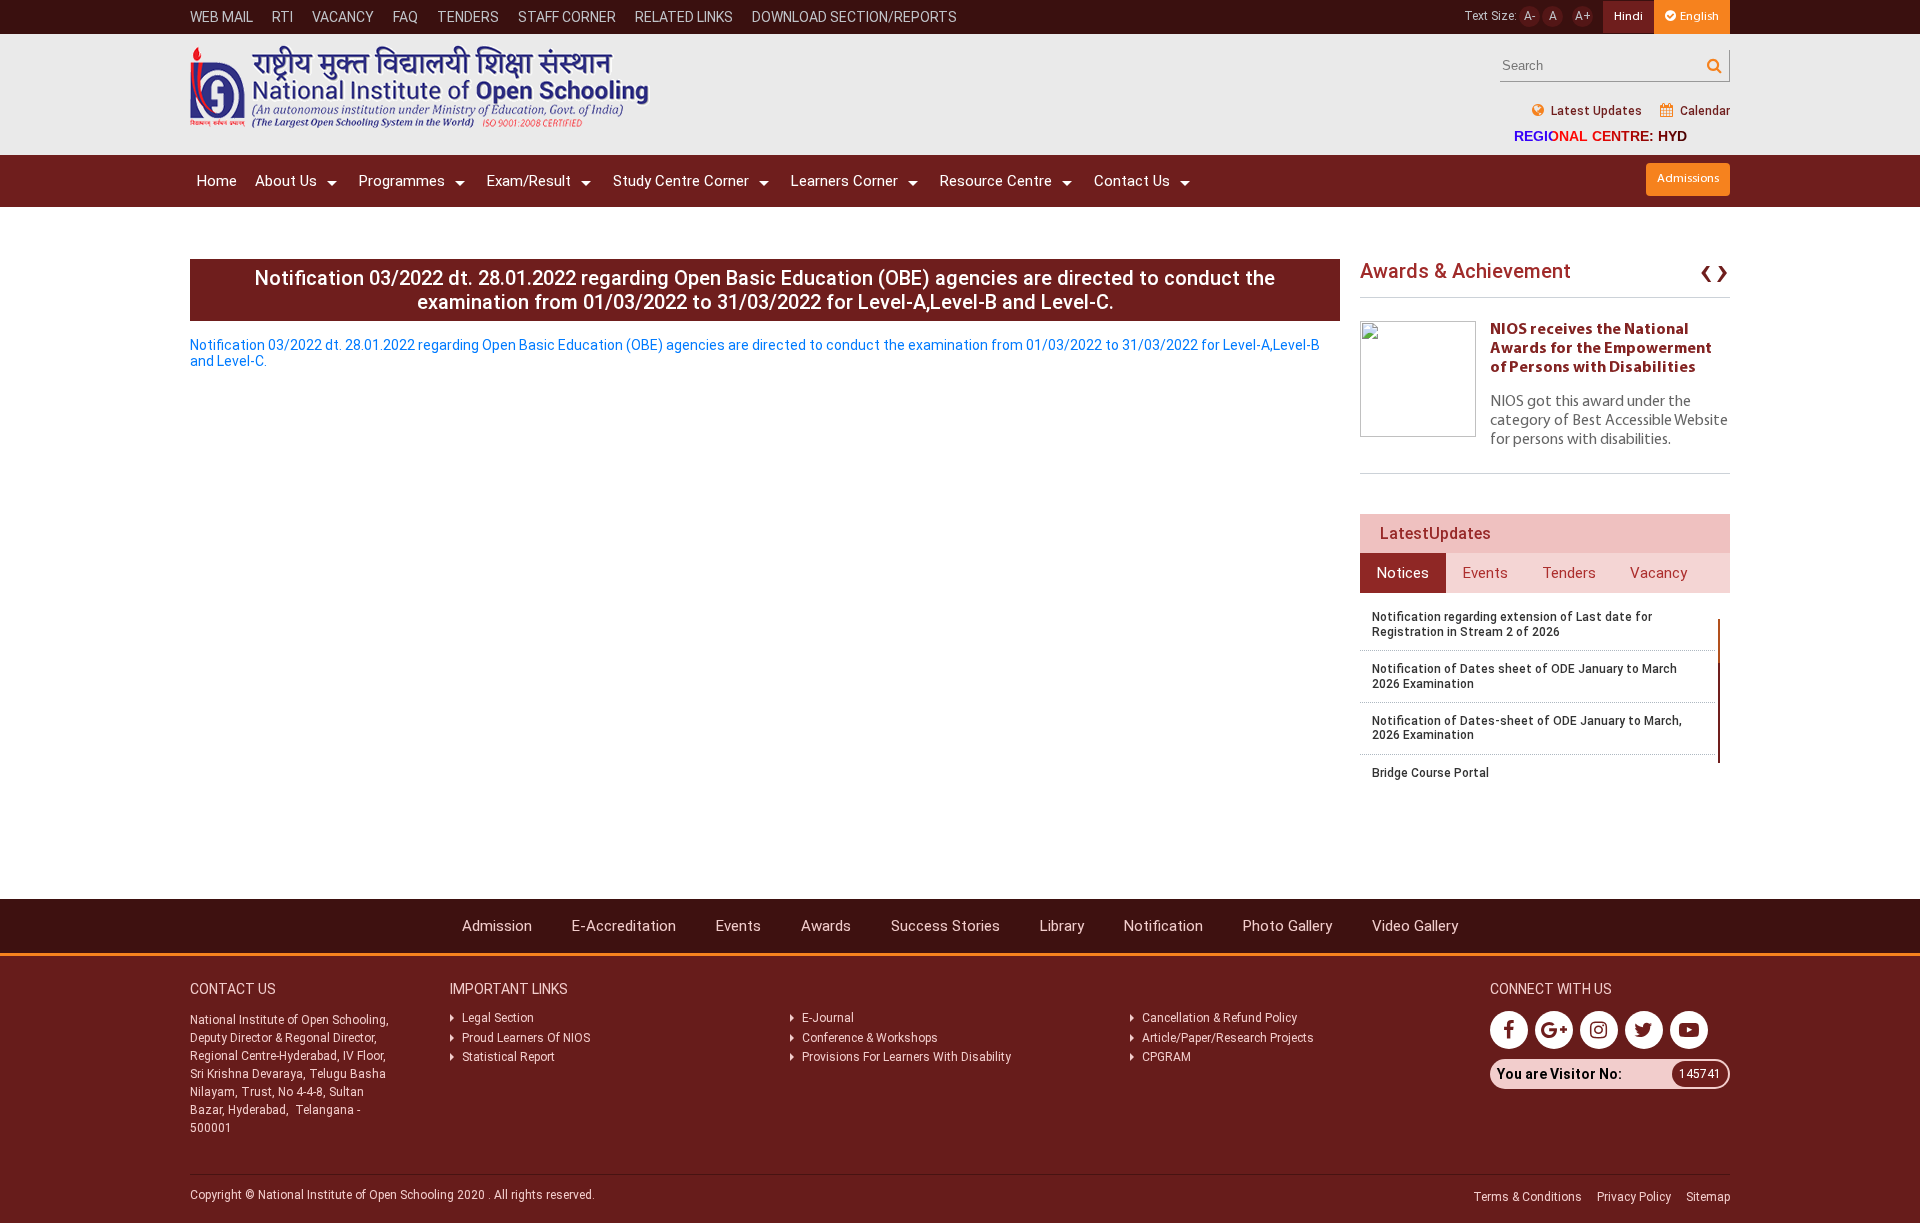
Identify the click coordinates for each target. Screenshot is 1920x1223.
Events (738, 926)
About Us (286, 181)
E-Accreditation (624, 926)
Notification (1163, 926)
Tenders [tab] (1569, 573)
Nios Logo (420, 86)
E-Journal (828, 1018)
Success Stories (945, 926)
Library (1062, 926)
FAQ (405, 17)
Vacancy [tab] (1658, 573)
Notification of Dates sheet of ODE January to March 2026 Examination (1524, 676)
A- (1529, 16)
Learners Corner (844, 181)
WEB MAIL (221, 17)
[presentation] (1706, 276)
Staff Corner (567, 17)
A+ (1583, 16)
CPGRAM (1168, 1057)
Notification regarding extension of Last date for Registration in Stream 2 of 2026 (1512, 624)
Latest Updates (1595, 111)
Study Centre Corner (681, 181)
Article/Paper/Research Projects (1228, 1038)
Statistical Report (508, 1057)
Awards (826, 926)
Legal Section (498, 1018)
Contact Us (1132, 181)
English (1699, 16)
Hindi (1628, 16)
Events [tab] (1485, 573)
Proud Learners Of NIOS (526, 1038)
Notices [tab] (1403, 573)
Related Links (684, 17)
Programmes (402, 181)
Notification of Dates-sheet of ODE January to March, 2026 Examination (1527, 728)
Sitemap (1708, 1197)
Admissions (1688, 178)
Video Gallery (1415, 926)
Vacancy (343, 17)
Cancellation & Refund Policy (1219, 1018)
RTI (282, 17)
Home (217, 181)
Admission (497, 926)
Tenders (468, 17)
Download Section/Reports (854, 17)
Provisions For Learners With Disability (906, 1057)
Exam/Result (529, 181)
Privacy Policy (1634, 1197)
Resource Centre (996, 181)
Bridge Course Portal (1430, 773)
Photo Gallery (1287, 926)
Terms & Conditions (1527, 1197)
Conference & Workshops (870, 1038)
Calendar (1703, 111)
